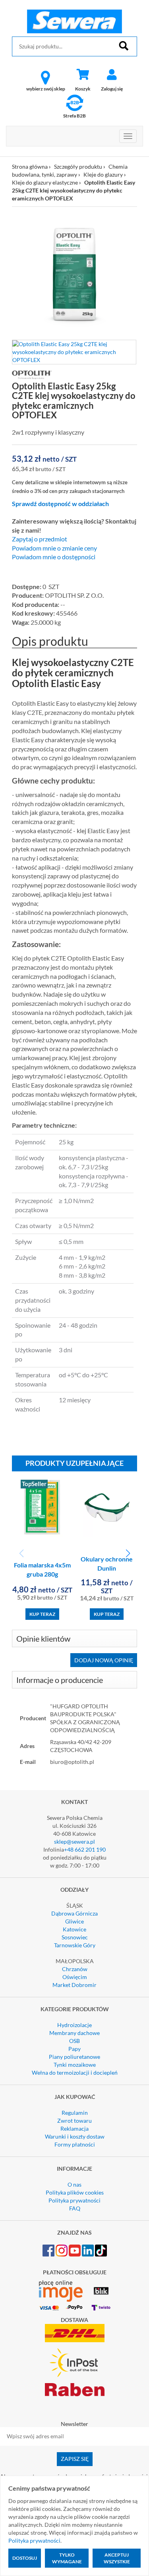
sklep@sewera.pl (74, 1842)
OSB (74, 2041)
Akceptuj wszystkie (117, 2558)
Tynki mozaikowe (75, 2065)
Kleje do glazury (103, 174)
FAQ (75, 2208)
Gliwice (74, 1921)
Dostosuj (25, 2558)
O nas (74, 2184)
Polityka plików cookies (75, 2192)
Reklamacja (74, 2128)
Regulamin (75, 2113)
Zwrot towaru (74, 2121)
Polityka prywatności (74, 2200)
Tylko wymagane (67, 2558)
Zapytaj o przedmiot (40, 539)
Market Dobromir (74, 1985)
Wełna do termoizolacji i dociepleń (75, 2073)
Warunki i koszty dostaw (75, 2136)
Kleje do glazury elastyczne (45, 182)
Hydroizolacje (74, 2025)
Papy (74, 2049)
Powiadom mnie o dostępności (54, 557)
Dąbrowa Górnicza (74, 1913)
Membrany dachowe (74, 2033)
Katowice (74, 1929)
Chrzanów (75, 1969)
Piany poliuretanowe (74, 2057)
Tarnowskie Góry (75, 1945)
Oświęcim (75, 1977)
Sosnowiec (75, 1937)
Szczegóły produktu (78, 167)
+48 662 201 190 (85, 1849)
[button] (128, 1554)
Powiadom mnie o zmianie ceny (54, 548)
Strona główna (30, 167)
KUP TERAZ (42, 1614)
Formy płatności (75, 2144)
